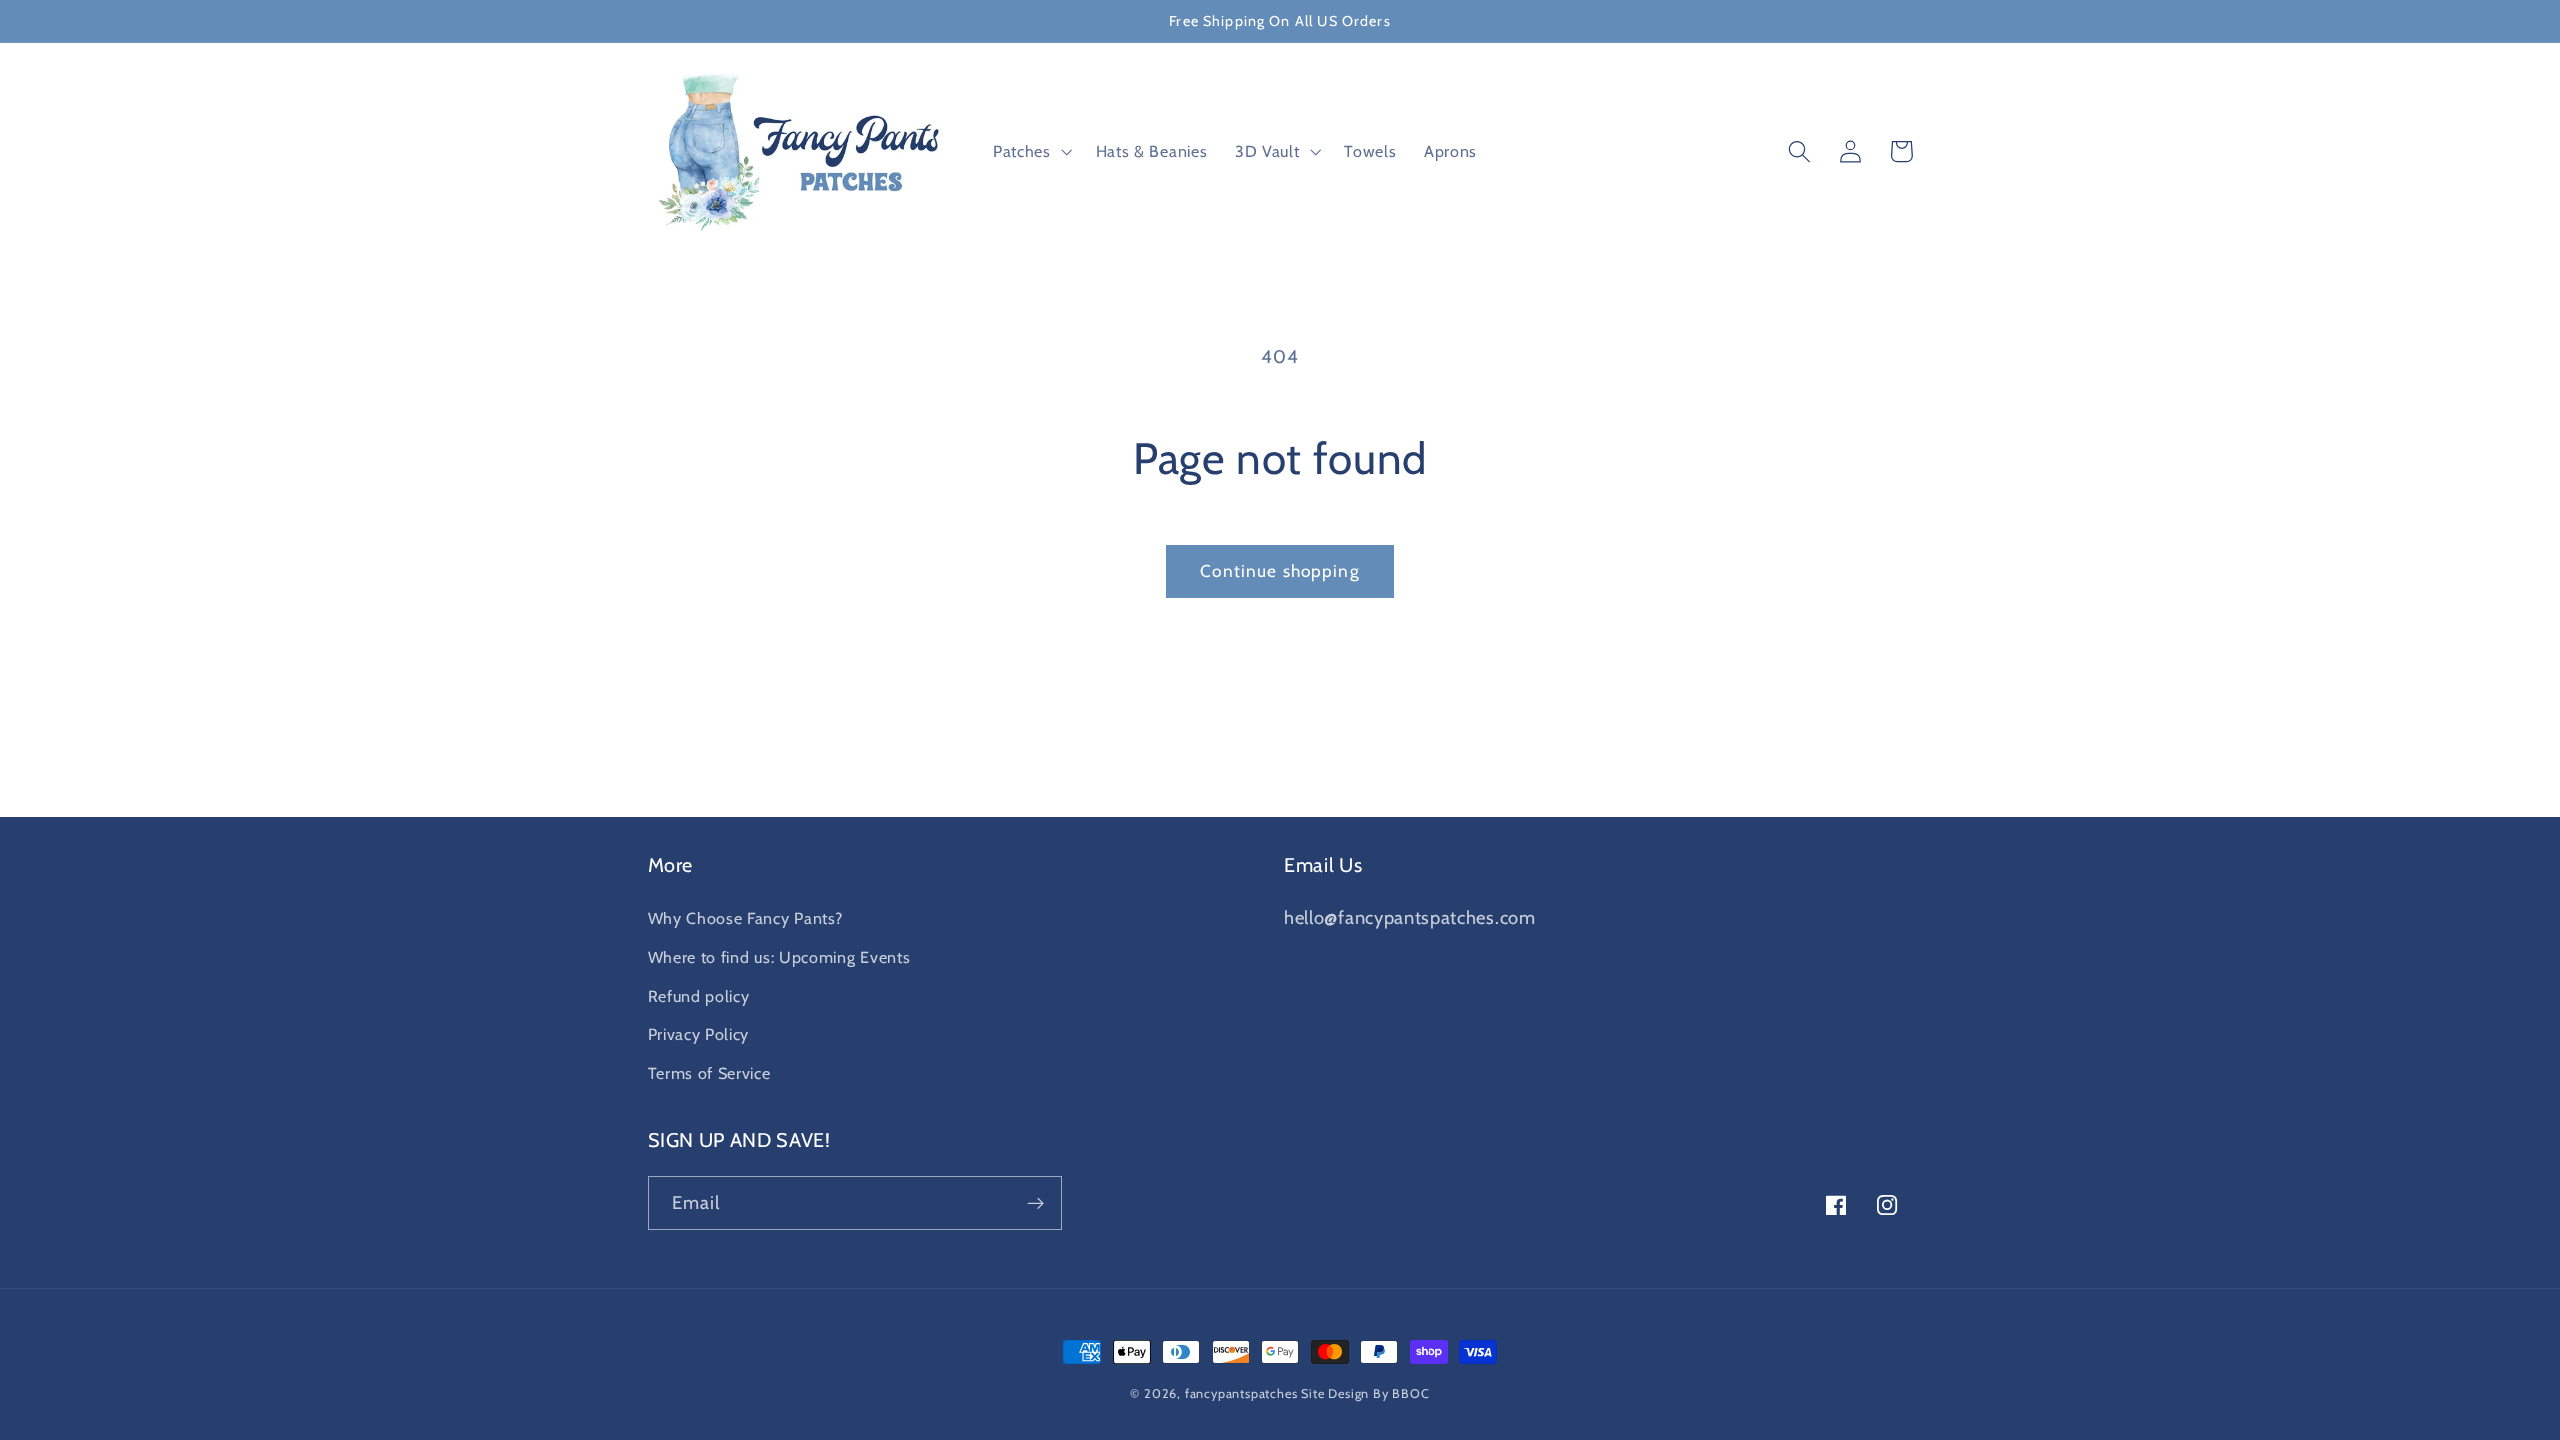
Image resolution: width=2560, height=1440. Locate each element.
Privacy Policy (699, 1034)
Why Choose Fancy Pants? (745, 918)
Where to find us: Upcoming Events (779, 957)
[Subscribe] (1035, 1203)
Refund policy (699, 996)
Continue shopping (1280, 570)
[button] (1030, 152)
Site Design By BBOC (1365, 1393)
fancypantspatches (1241, 1393)
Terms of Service (709, 1073)
